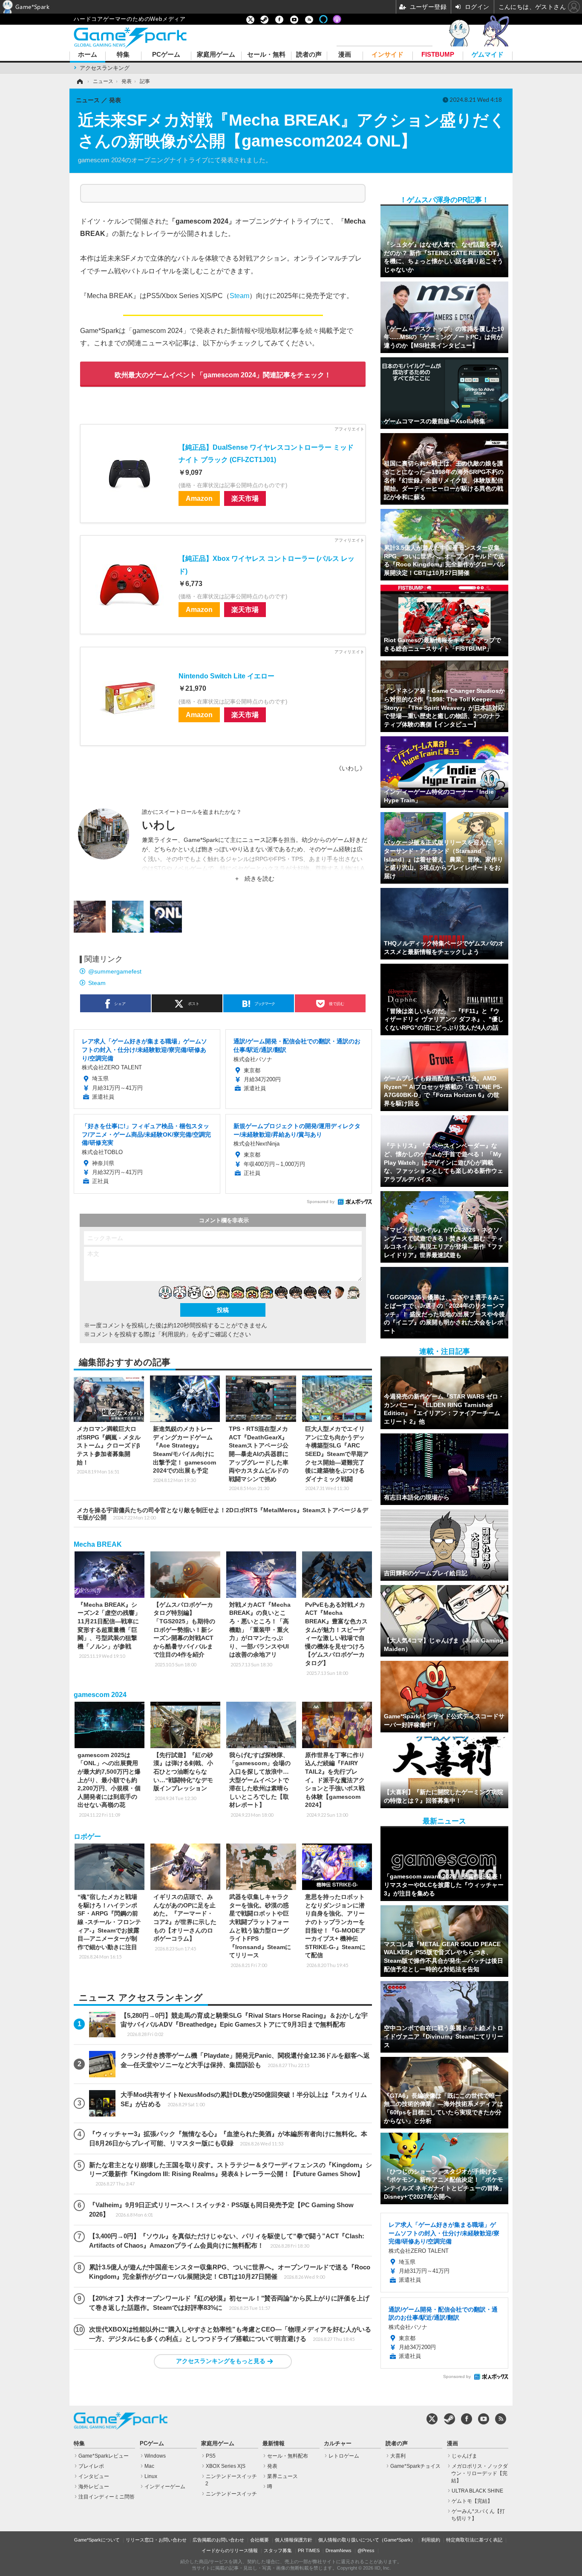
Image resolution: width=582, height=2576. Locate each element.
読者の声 (309, 55)
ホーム (88, 55)
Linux (151, 2476)
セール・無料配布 (288, 2456)
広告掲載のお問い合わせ (218, 2540)
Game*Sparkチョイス (415, 2466)
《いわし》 (351, 768)
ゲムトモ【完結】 (472, 2501)
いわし (159, 825)
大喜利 (398, 2456)
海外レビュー (94, 2487)
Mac (149, 2466)
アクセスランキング (105, 68)
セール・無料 (266, 55)
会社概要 (259, 2540)
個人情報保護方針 (294, 2540)
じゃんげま (464, 2456)
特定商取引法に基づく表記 (474, 2540)
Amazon (199, 498)
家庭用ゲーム (216, 55)
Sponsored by (321, 1202)
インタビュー (94, 2476)
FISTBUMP (438, 55)
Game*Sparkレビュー (104, 2456)
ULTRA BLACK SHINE (477, 2491)
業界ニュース (282, 2476)
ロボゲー (87, 1837)
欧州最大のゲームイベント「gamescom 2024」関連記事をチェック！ (223, 375)
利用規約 (431, 2540)
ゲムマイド (488, 55)
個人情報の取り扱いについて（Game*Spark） (367, 2540)
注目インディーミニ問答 (107, 2497)
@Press (366, 2550)
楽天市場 (245, 498)
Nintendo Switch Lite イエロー (226, 676)
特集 (123, 55)
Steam (239, 296)
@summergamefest (115, 971)
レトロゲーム (344, 2456)
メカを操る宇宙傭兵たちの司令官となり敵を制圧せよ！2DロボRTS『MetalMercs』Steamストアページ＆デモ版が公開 (222, 1514)
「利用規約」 (173, 1334)
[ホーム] (79, 81)
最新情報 (274, 2444)
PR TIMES (309, 2550)
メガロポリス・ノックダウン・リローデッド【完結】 (480, 2473)
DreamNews (339, 2550)
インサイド (388, 55)
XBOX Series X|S (226, 2466)
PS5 (211, 2456)
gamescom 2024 (100, 1695)
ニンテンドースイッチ (231, 2494)
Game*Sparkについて (97, 2540)
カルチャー (338, 2444)
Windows (155, 2456)
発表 (272, 2466)
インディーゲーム (165, 2487)
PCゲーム (166, 55)
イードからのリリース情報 (230, 2550)
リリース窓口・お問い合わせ (156, 2540)
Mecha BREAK (98, 1544)
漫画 (345, 55)
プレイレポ (91, 2466)
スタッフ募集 (278, 2550)
